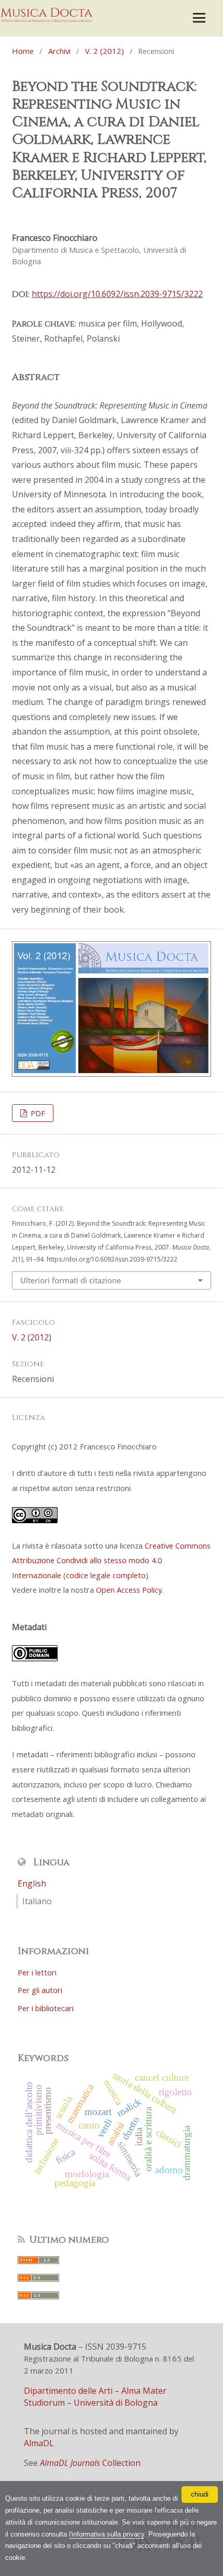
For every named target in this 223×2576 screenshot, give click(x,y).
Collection (90, 2463)
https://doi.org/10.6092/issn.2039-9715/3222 (117, 294)
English (32, 1883)
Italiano (37, 1901)
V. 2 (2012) (104, 51)
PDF (37, 1113)
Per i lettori (37, 1972)
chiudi (200, 2494)
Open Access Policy (129, 1590)
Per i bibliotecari (46, 2008)
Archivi (59, 51)
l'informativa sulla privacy (107, 2534)
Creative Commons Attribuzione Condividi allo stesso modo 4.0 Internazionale (111, 1560)
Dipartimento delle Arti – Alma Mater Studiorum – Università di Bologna (95, 2397)
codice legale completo (106, 1575)
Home (23, 51)
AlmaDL (39, 2443)
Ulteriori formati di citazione (71, 1280)
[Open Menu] (199, 18)
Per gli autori (40, 1990)
